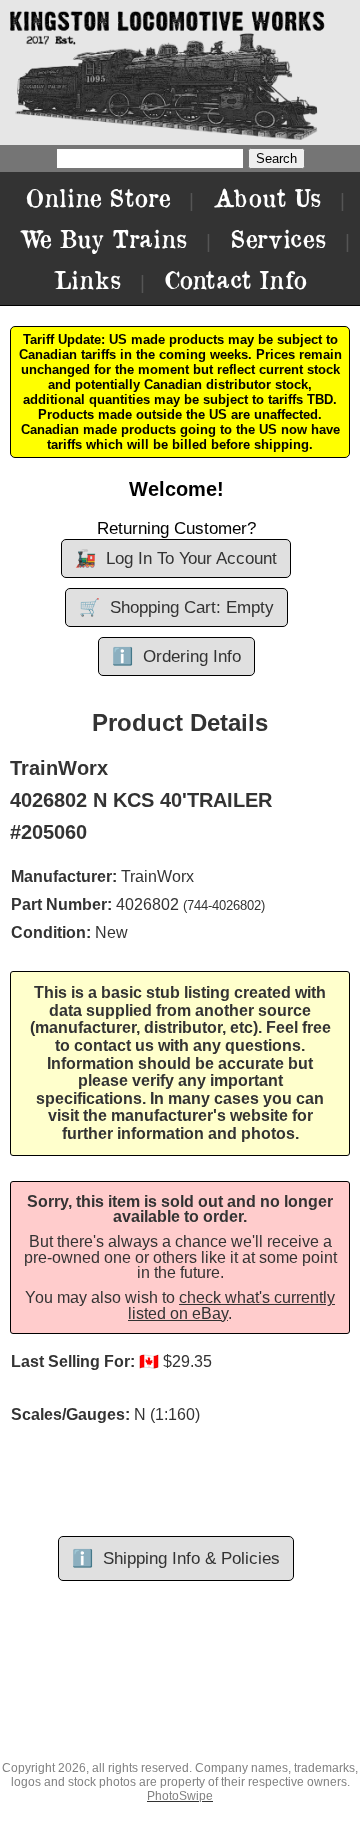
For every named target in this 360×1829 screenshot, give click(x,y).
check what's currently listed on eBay (231, 1305)
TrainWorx (157, 876)
